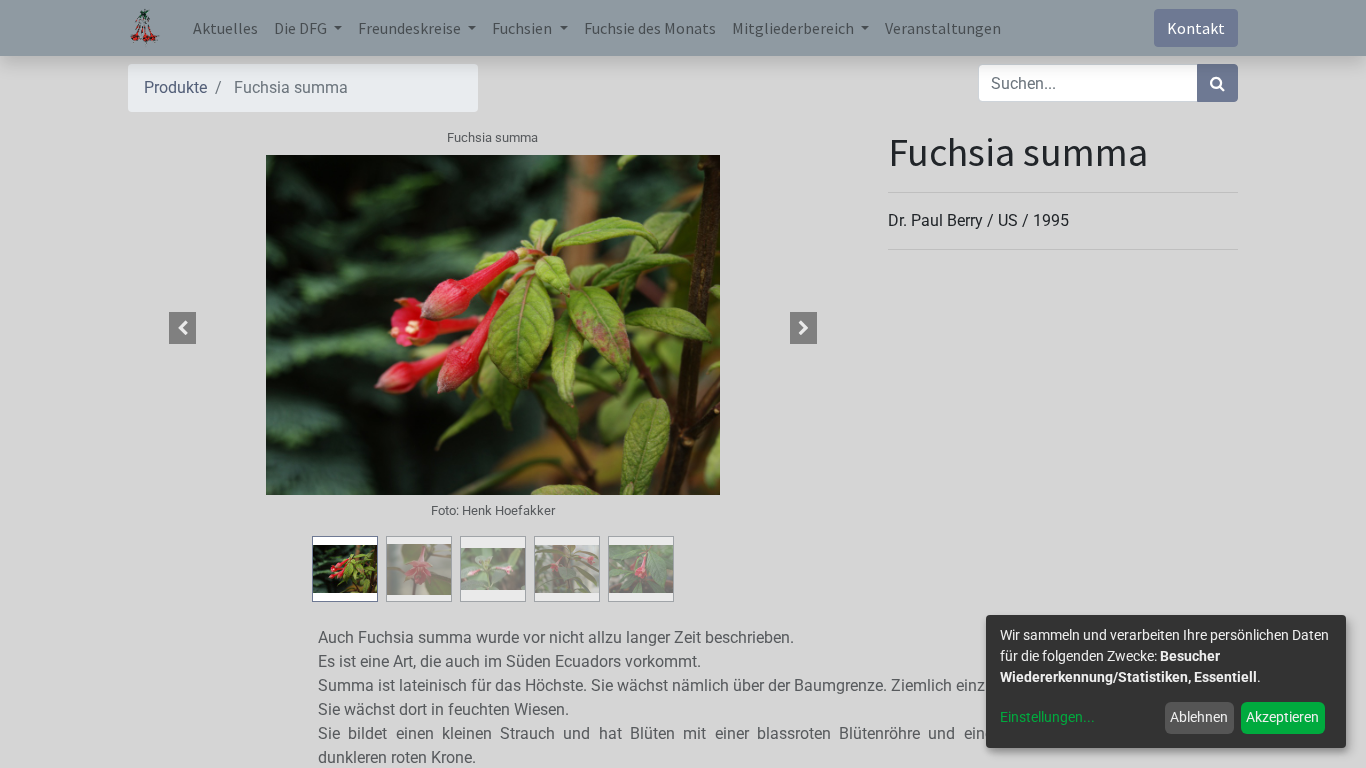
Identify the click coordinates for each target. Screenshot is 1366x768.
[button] (183, 328)
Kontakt (1196, 28)
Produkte (175, 87)
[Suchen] (1217, 83)
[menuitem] (225, 28)
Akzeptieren (1282, 717)
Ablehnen (1199, 717)
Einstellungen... (1047, 717)
